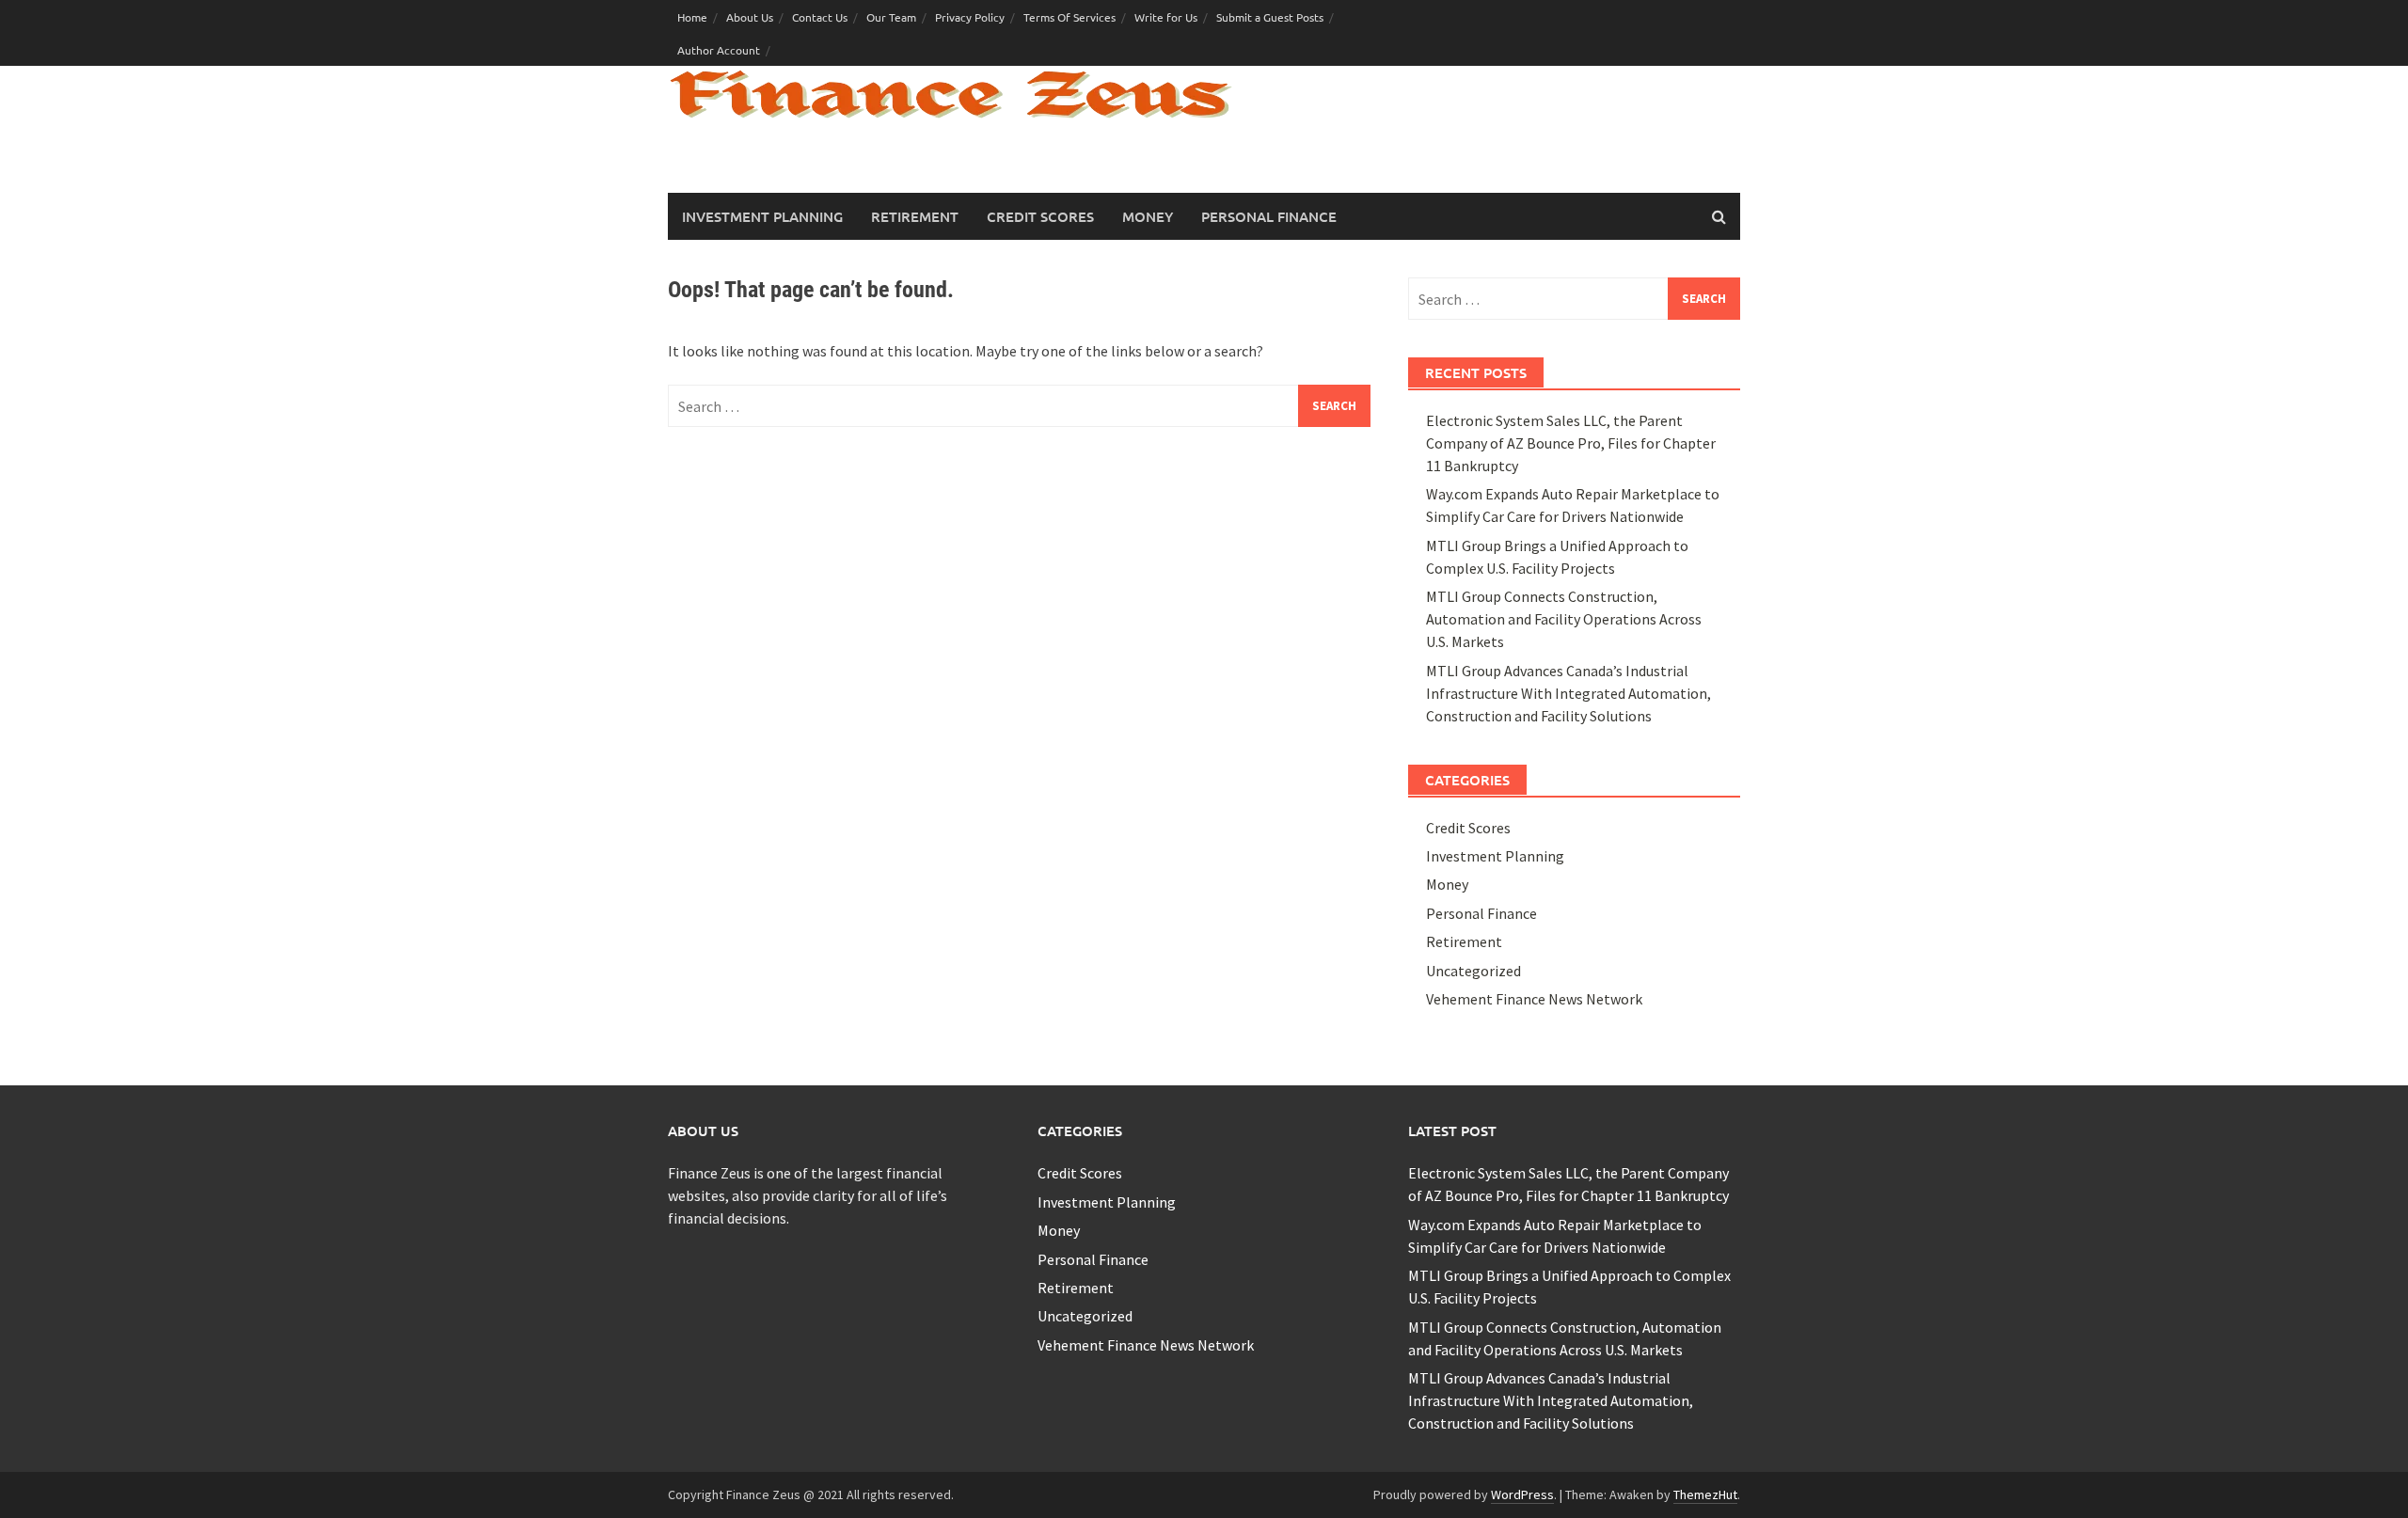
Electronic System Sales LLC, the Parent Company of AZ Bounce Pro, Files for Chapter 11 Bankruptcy (1571, 443)
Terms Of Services (1069, 17)
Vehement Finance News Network (1534, 999)
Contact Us (820, 17)
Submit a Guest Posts (1270, 17)
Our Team (891, 17)
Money (1148, 216)
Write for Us (1166, 17)
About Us (750, 17)
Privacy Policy (970, 17)
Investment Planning (762, 216)
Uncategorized (1473, 971)
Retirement (915, 216)
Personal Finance (1269, 216)
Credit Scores (1040, 216)
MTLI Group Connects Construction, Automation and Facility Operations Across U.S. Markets (1564, 619)
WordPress (1522, 1494)
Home (692, 17)
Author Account (719, 50)
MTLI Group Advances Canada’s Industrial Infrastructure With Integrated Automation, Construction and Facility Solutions (1568, 693)
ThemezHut (1705, 1494)
